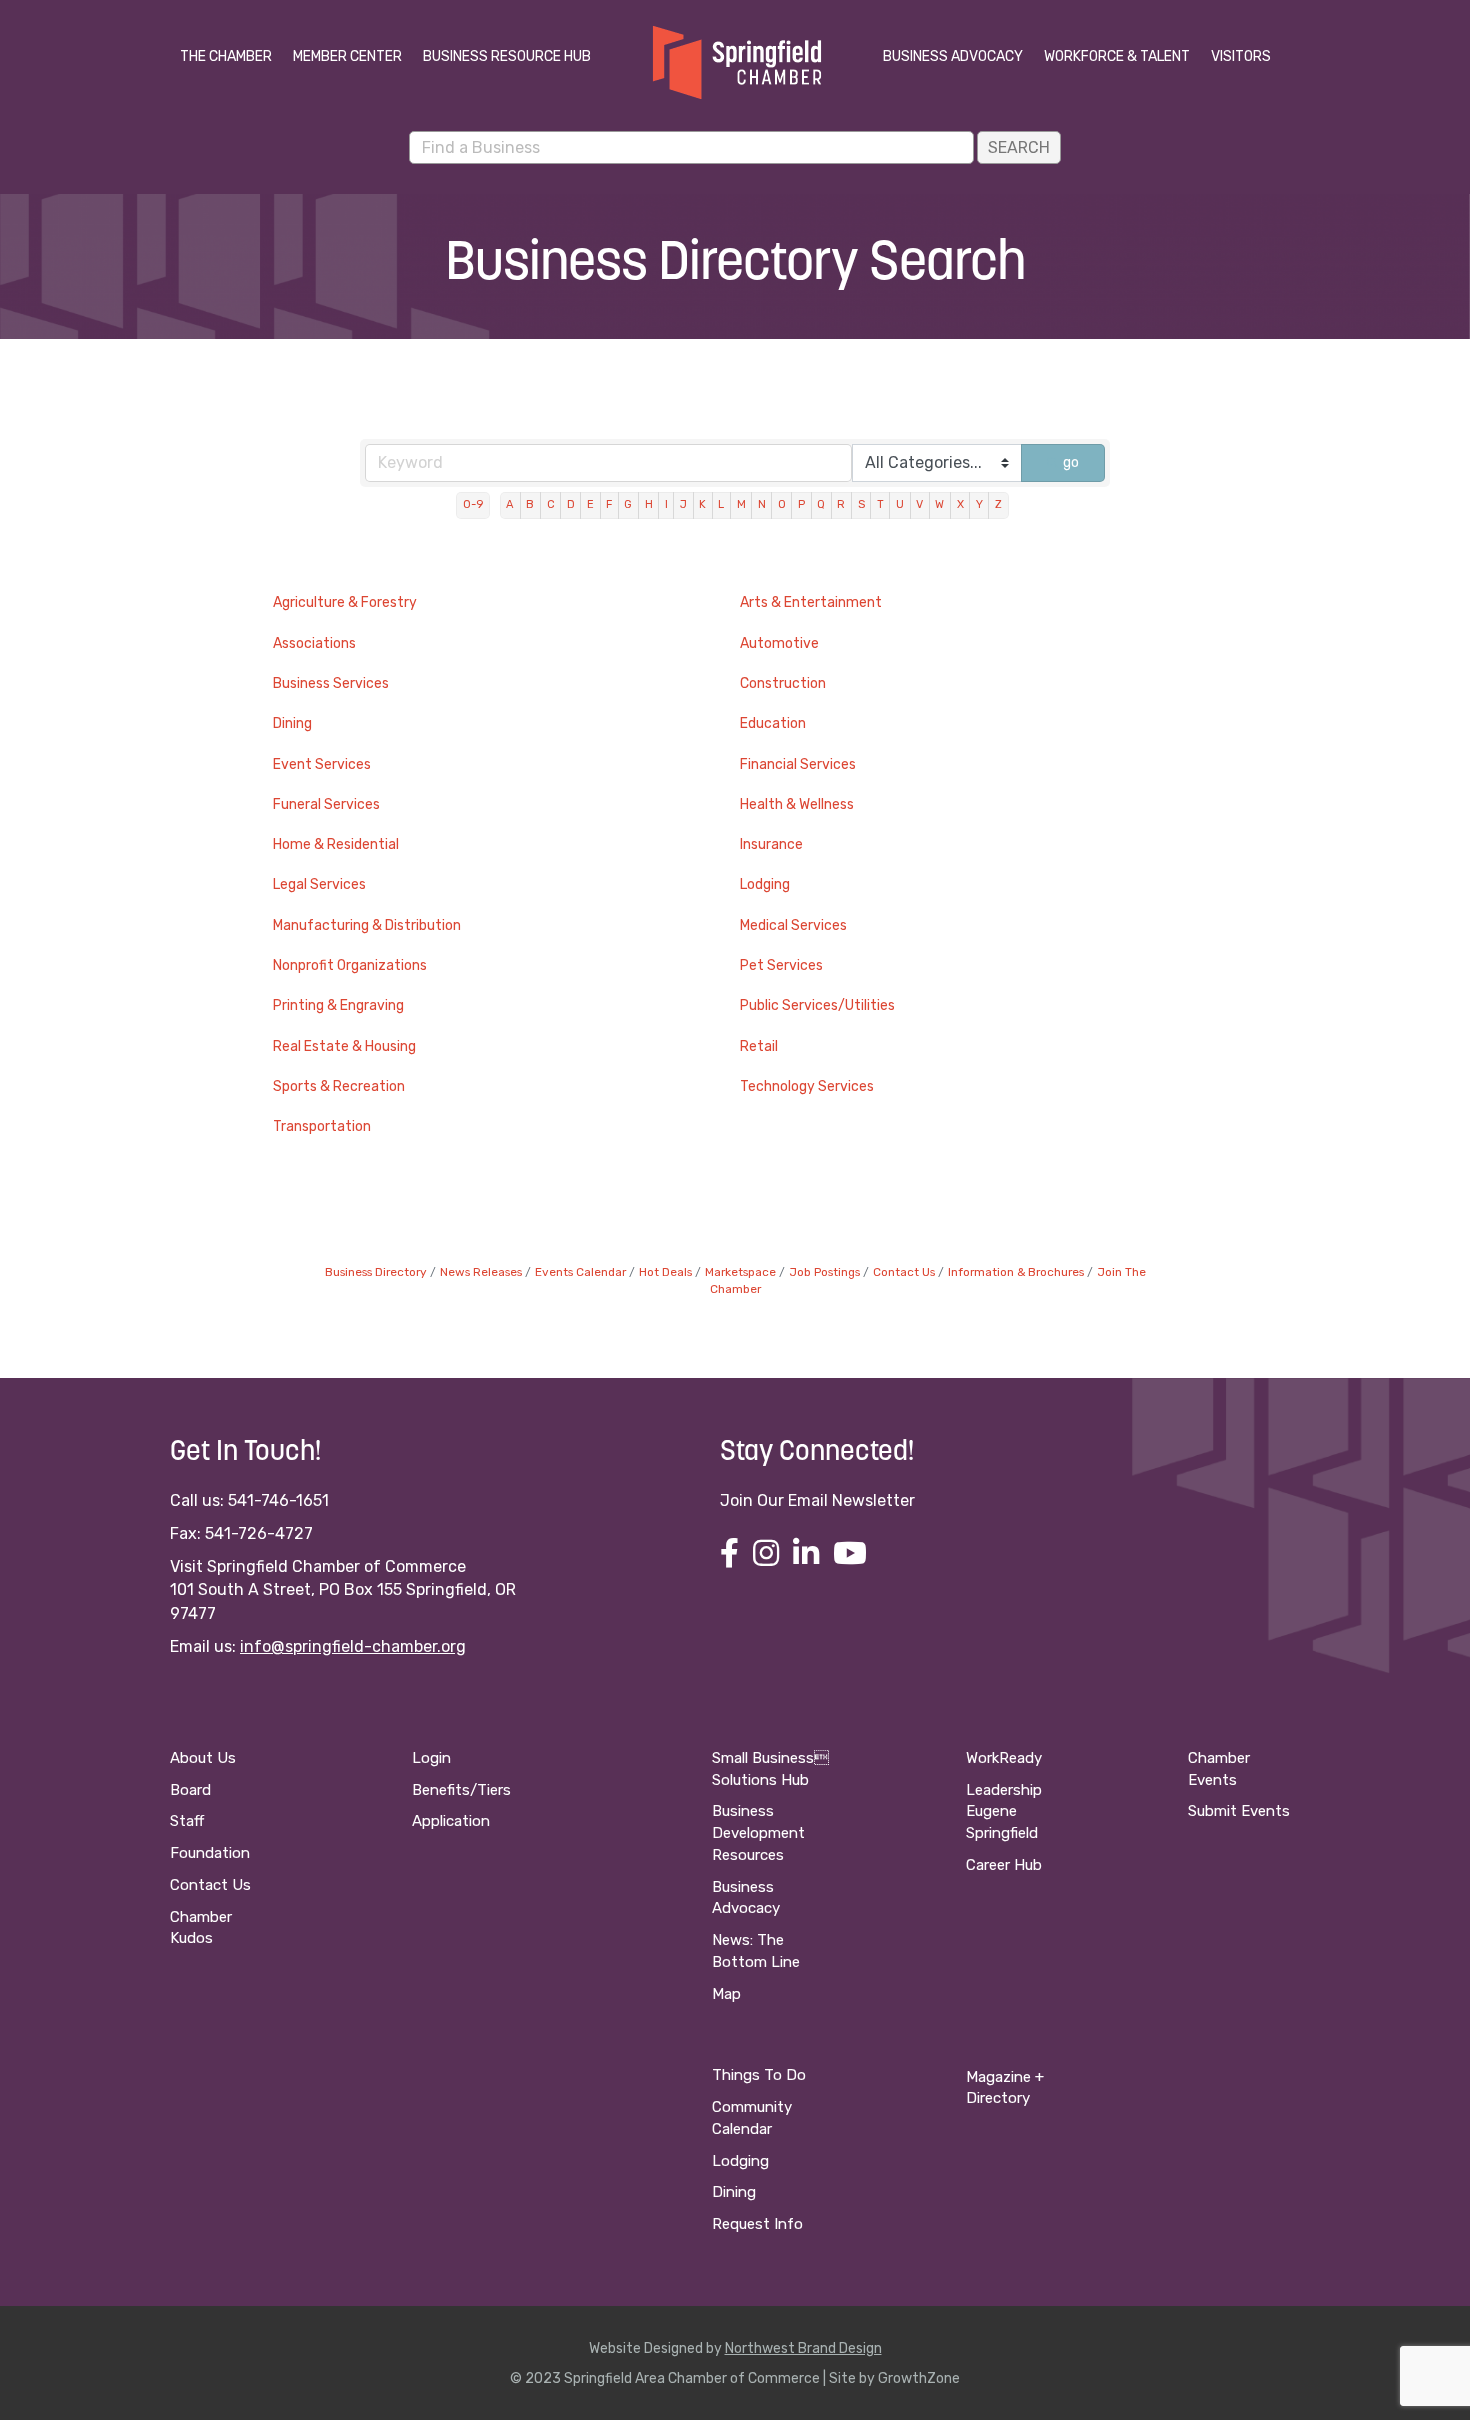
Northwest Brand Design (803, 2348)
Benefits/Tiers (461, 1790)
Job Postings (824, 1272)
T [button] (880, 504)
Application (451, 1821)
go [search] (1071, 462)
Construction (783, 683)
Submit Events (1239, 1811)
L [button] (721, 504)
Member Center (347, 56)
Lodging (765, 884)
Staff (187, 1821)
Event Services (322, 764)
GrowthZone (919, 2378)
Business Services (331, 683)
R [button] (841, 504)
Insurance (771, 844)
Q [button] (821, 504)
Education (773, 723)
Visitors (1241, 56)
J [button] (683, 504)
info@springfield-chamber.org (353, 1646)
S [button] (861, 504)
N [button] (762, 504)
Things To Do (759, 2075)
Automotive (779, 643)
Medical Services (793, 925)
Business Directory (376, 1272)
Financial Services (798, 764)
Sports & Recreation (339, 1086)
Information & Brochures (1016, 1272)
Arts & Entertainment (811, 602)
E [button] (590, 504)
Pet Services (781, 965)
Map (726, 1994)
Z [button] (998, 504)
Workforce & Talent (1117, 56)
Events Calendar (580, 1272)
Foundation (210, 1853)
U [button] (900, 504)
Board (190, 1790)
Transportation (322, 1126)
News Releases (481, 1272)
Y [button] (979, 504)
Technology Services (807, 1086)
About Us (203, 1758)
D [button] (571, 504)
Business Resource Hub (507, 56)
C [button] (551, 504)
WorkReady (1004, 1758)
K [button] (702, 504)
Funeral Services (326, 804)
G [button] (628, 504)
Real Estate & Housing (344, 1046)
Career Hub (1004, 1865)
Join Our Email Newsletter (817, 1500)
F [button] (609, 504)
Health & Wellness (797, 804)
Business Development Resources (758, 1833)
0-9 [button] (473, 504)
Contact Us (904, 1272)
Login (431, 1758)
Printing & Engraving (338, 1005)
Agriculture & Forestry (345, 602)
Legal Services (319, 884)
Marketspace (740, 1272)
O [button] (782, 504)
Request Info (757, 2224)
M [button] (741, 504)
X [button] (960, 504)
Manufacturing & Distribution (367, 925)
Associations (314, 643)
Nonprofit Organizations (350, 965)
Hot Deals (665, 1272)
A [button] (510, 504)
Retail (759, 1046)
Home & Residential (336, 844)
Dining (292, 723)
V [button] (919, 504)
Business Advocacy (953, 56)
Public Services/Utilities (817, 1005)
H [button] (649, 504)
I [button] (666, 504)
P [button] (801, 504)
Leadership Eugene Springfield (1004, 1812)
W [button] (939, 504)
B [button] (530, 504)
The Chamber (226, 56)
